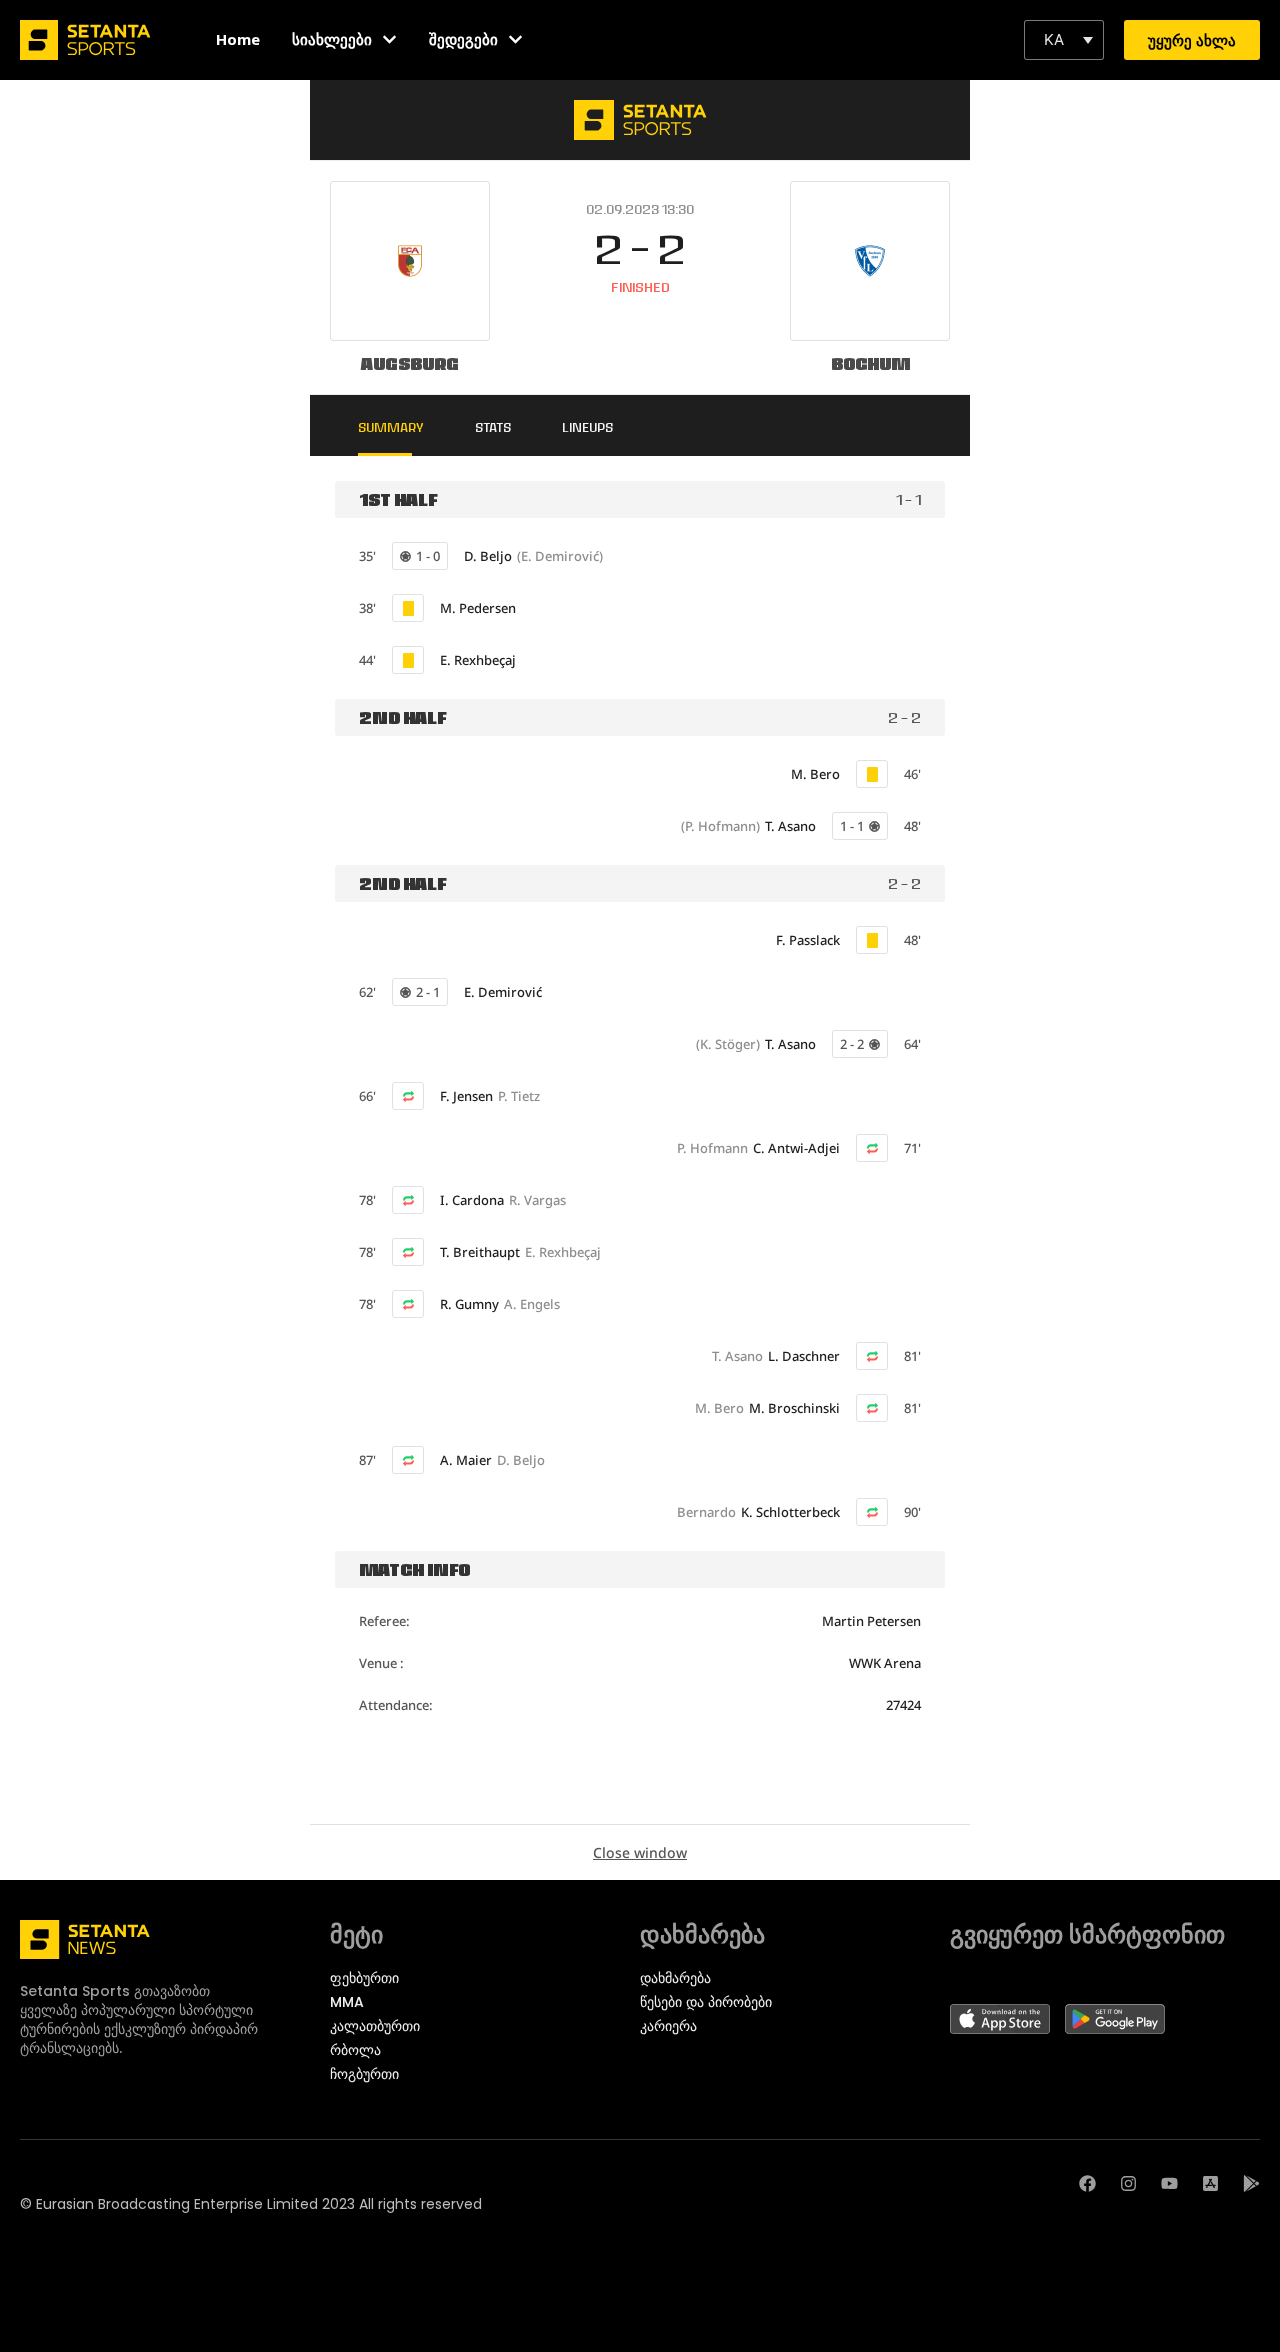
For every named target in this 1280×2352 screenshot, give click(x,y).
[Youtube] (1169, 2183)
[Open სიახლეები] (389, 39)
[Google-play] (1251, 2183)
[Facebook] (1087, 2183)
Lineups (587, 427)
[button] (1064, 40)
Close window (640, 1852)
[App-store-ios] (1210, 2183)
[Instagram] (1128, 2183)
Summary (391, 427)
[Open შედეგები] (515, 39)
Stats (493, 427)
